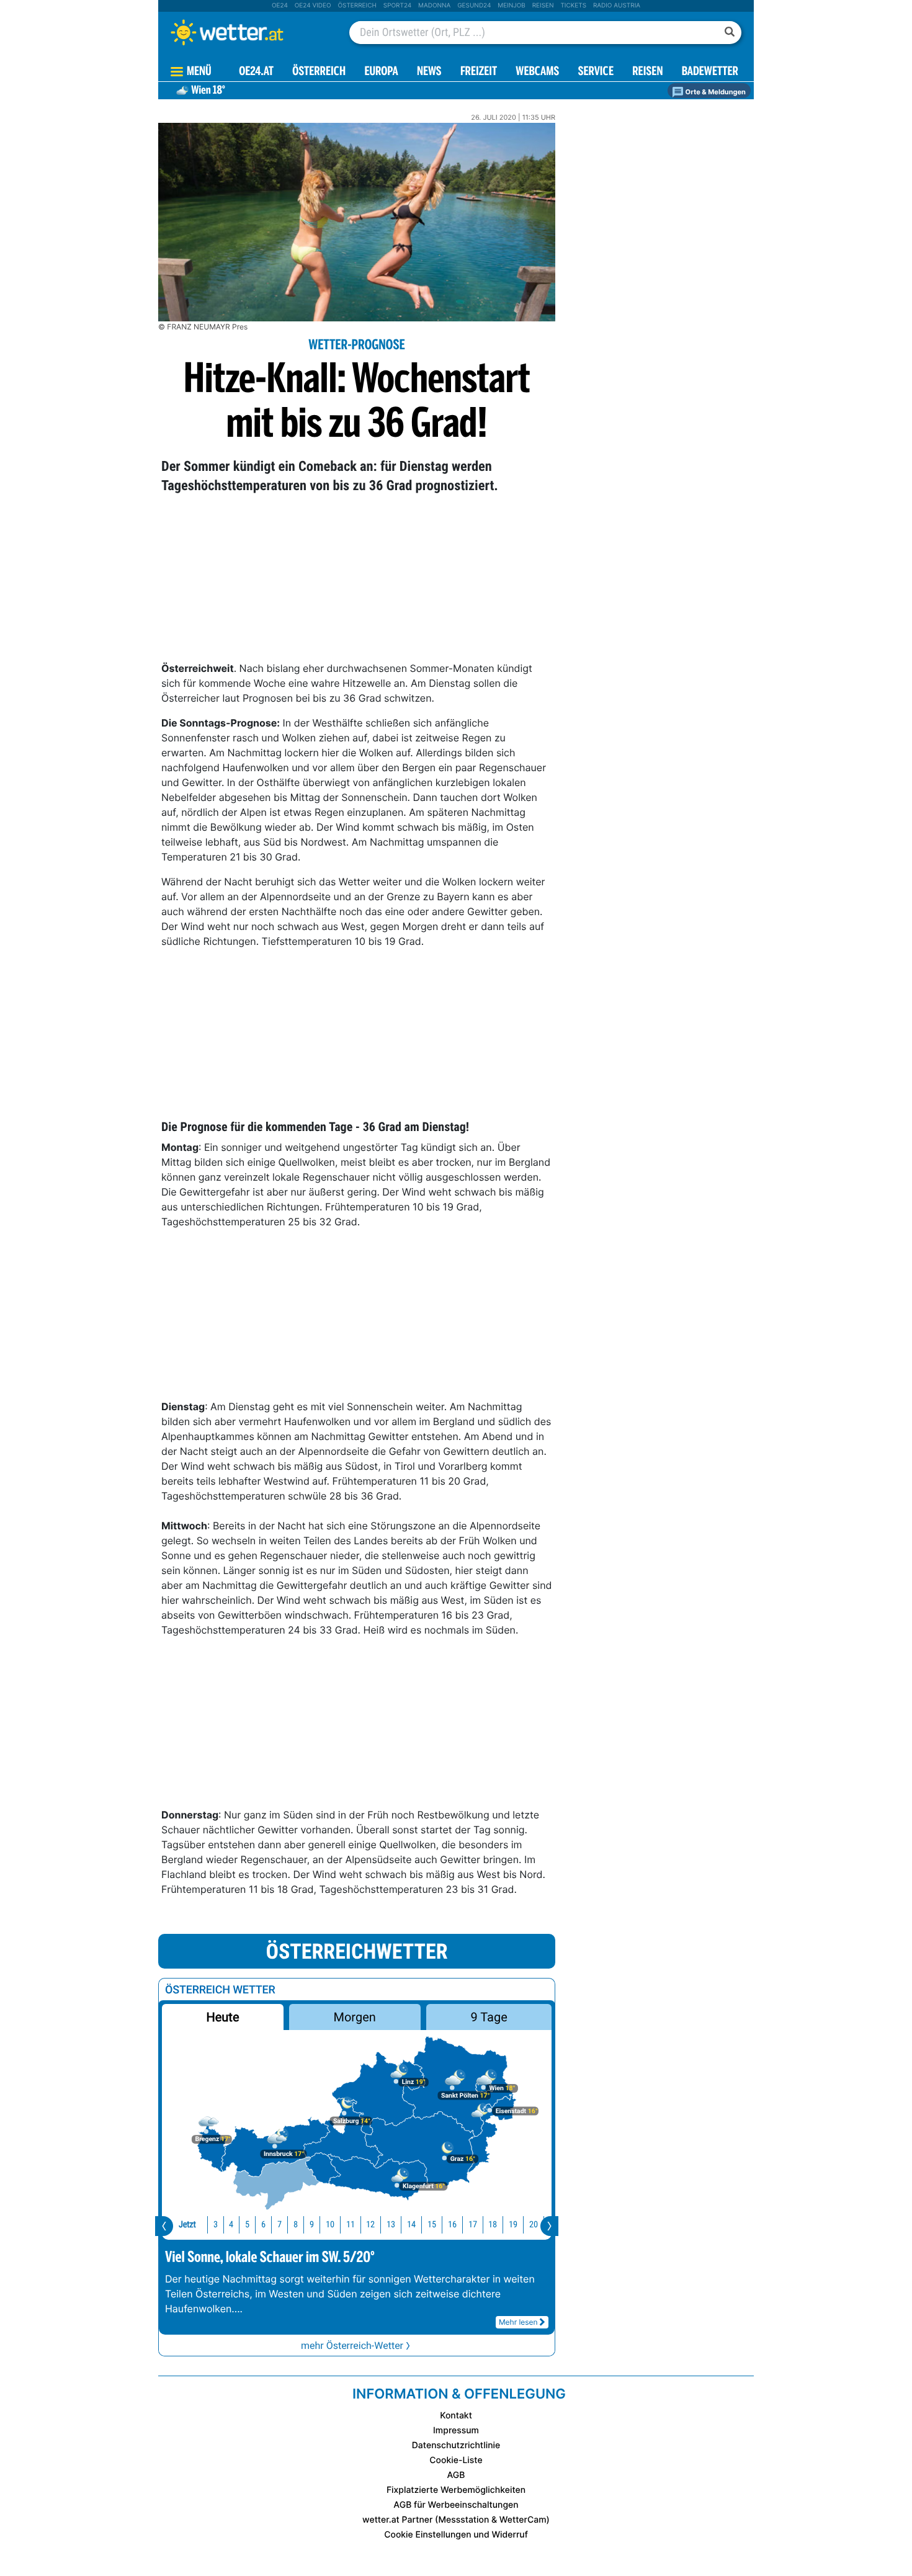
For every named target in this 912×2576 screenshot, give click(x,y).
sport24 (397, 6)
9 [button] (312, 2225)
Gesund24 (474, 6)
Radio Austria (617, 6)
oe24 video (313, 6)
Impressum (456, 2431)
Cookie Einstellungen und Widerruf (456, 2535)
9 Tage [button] (489, 2017)
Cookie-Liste (456, 2460)
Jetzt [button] (187, 2225)
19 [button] (513, 2225)
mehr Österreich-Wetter (352, 2346)
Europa (381, 72)
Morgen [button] (355, 2017)
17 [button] (473, 2225)
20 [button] (534, 2225)
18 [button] (493, 2225)
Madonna (434, 6)
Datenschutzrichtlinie (456, 2445)
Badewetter (710, 72)
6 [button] (263, 2225)
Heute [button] (222, 2017)
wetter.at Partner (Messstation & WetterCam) (456, 2520)
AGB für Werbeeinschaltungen (456, 2505)
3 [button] (216, 2225)
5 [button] (247, 2225)
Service (596, 72)
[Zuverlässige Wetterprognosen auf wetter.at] (248, 32)
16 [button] (452, 2225)
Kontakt (456, 2416)
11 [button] (351, 2225)
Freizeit (479, 72)
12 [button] (370, 2225)
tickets (573, 6)
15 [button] (432, 2225)
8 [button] (296, 2225)
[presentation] (164, 2226)
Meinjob (512, 6)
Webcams (537, 72)
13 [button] (391, 2225)
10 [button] (330, 2225)
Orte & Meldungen (715, 92)
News (429, 72)
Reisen (543, 6)
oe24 (280, 6)
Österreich (357, 6)
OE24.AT (256, 72)
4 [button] (231, 2225)
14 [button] (411, 2225)
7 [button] (279, 2225)
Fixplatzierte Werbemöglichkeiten (456, 2490)
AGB (456, 2475)
